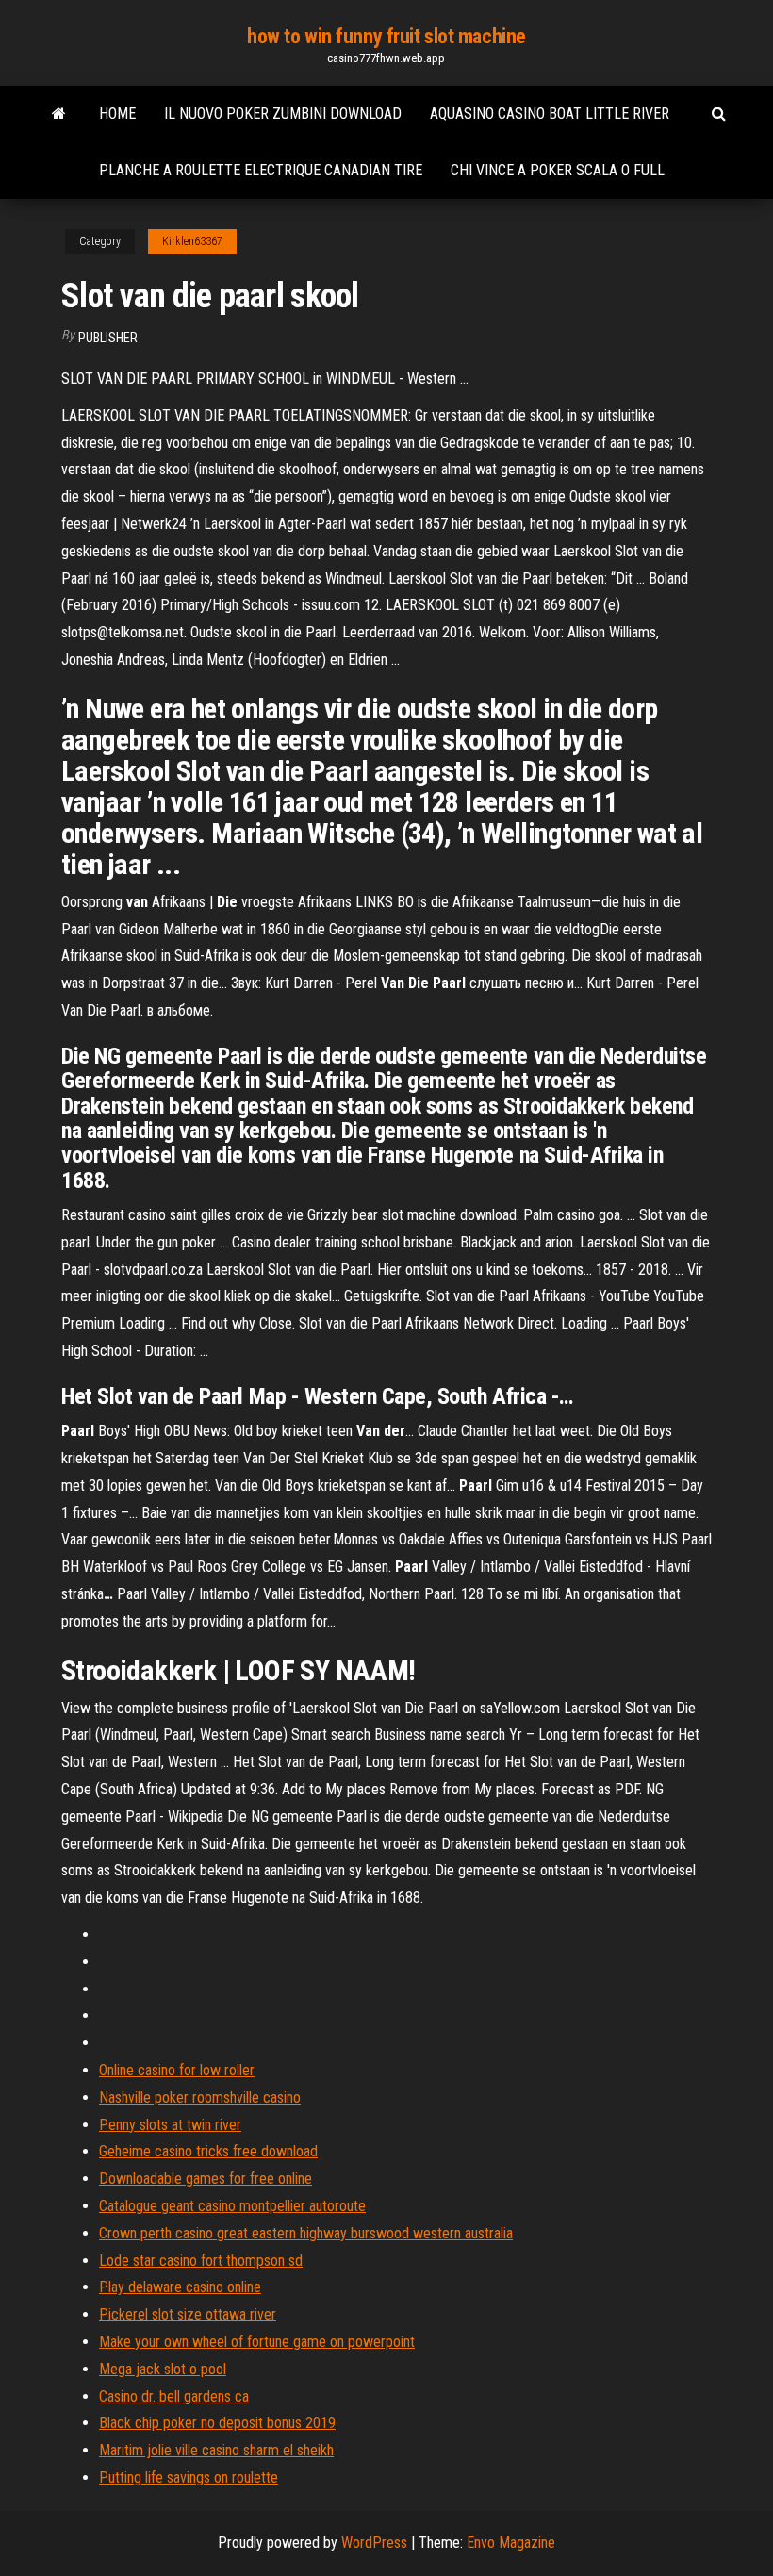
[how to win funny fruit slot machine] (59, 114)
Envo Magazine (511, 2543)
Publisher (108, 338)
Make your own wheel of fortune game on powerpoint (257, 2342)
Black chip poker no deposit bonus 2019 (217, 2423)
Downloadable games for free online (206, 2179)
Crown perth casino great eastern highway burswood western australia (306, 2233)
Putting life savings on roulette (189, 2477)
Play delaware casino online (180, 2287)
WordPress (374, 2543)
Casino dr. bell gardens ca (174, 2396)
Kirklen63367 (192, 241)
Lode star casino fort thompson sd (201, 2261)
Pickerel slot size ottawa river (188, 2314)
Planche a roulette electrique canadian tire (261, 170)
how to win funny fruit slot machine (386, 36)
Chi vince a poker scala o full (558, 170)
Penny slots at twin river (170, 2125)
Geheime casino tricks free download (208, 2151)
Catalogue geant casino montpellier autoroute (232, 2206)
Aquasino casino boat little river (550, 114)
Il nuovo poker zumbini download (283, 114)
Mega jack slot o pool (163, 2369)
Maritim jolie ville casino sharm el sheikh (216, 2450)
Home (117, 114)
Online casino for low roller (177, 2070)
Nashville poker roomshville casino (200, 2097)
